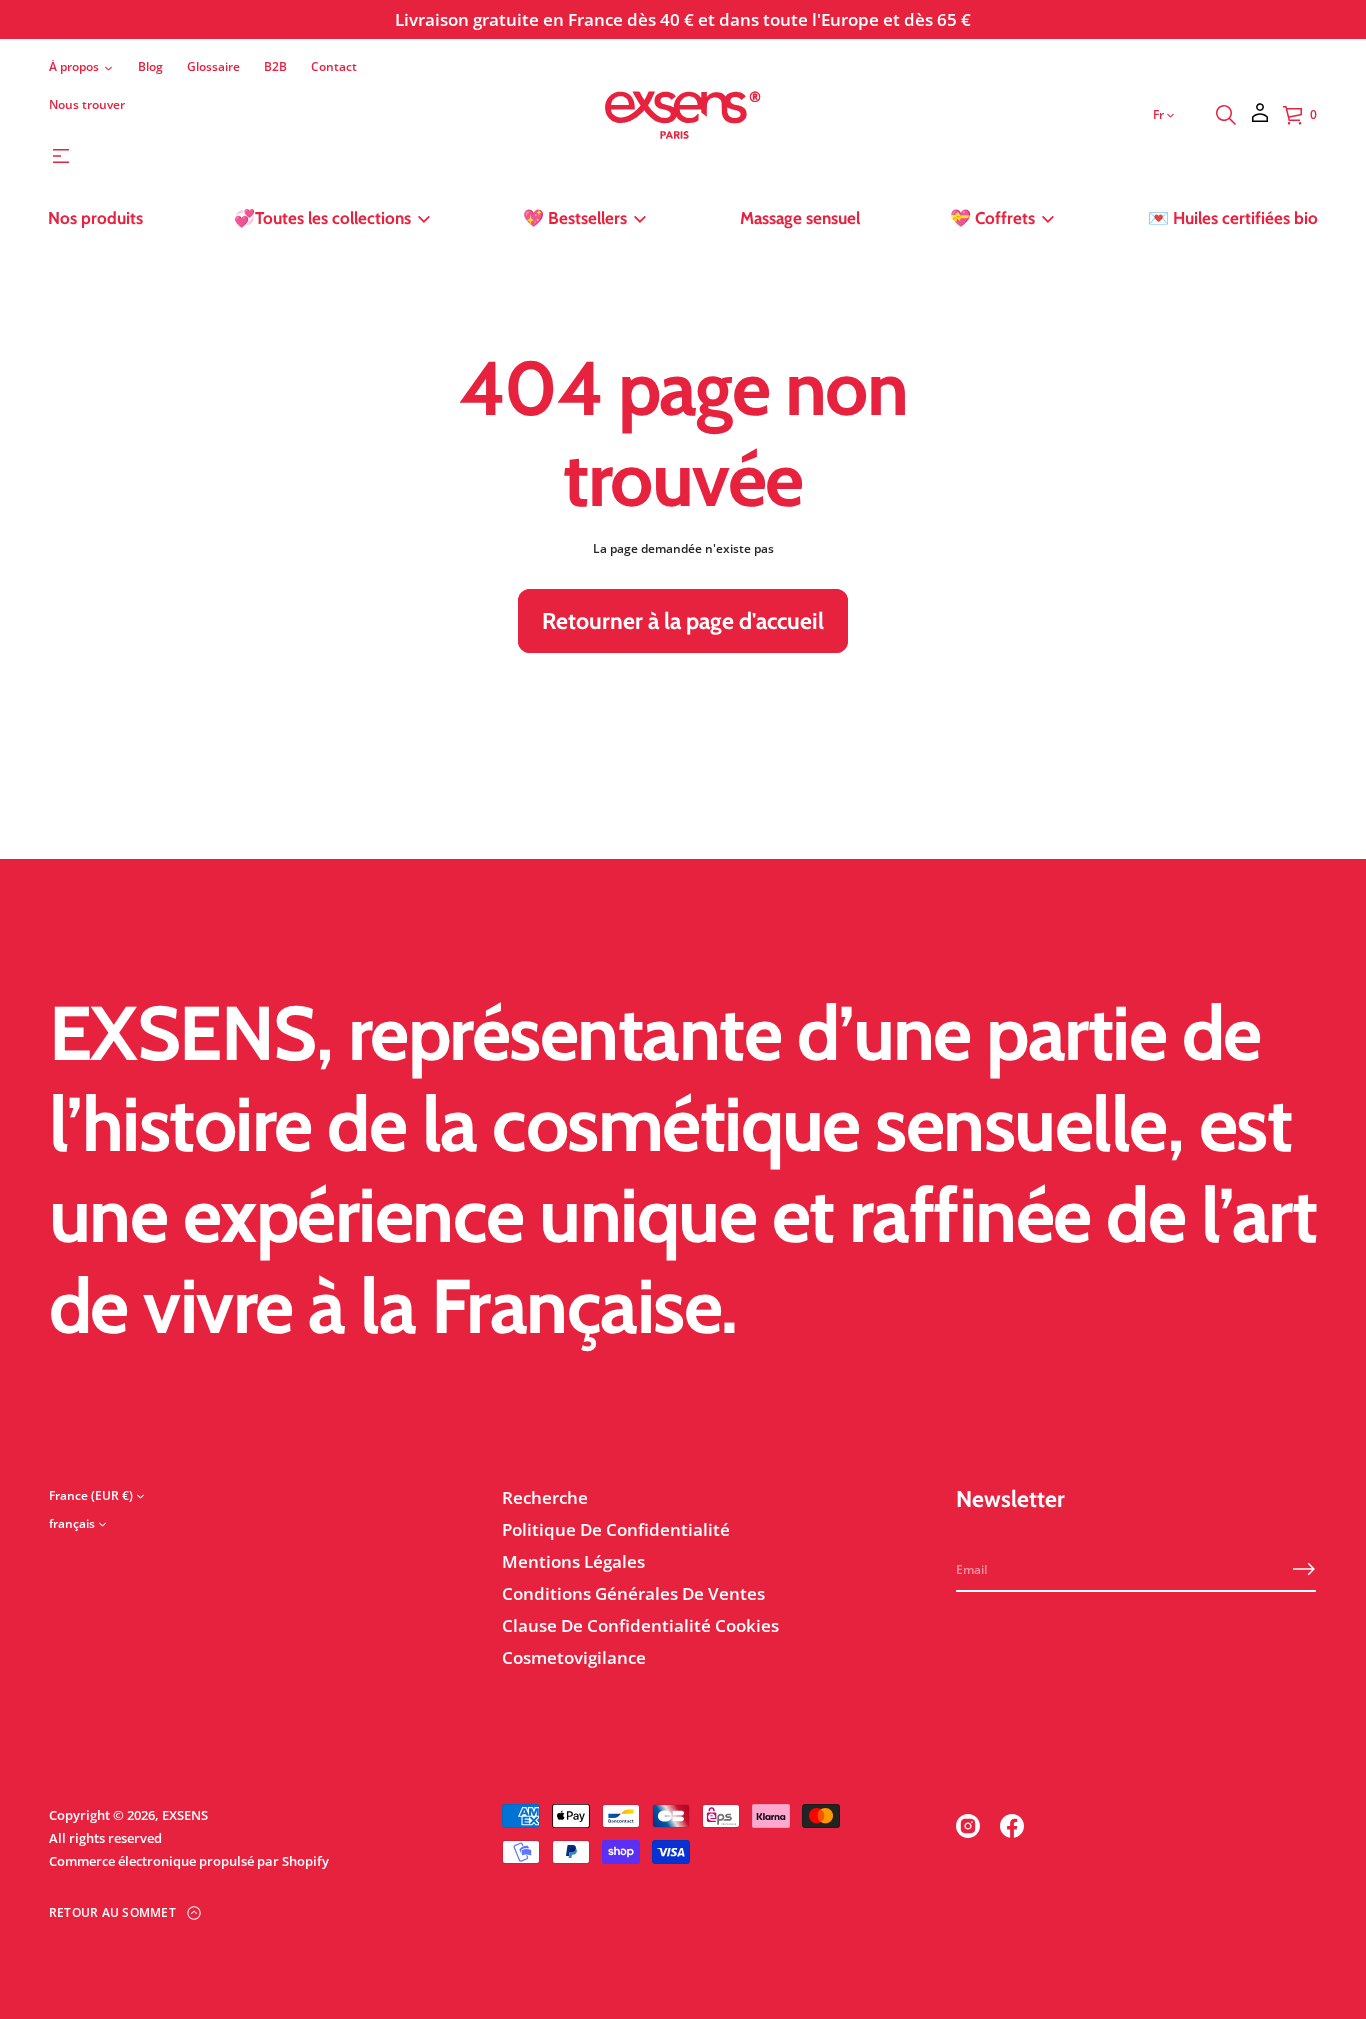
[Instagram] (968, 1826)
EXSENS (185, 1815)
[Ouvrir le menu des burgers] (61, 156)
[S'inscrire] (1304, 1569)
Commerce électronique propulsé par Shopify (189, 1861)
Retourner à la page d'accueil (683, 621)
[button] (1226, 115)
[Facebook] (1012, 1826)
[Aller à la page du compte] (1260, 119)
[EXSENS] (683, 115)
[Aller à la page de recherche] (1226, 115)
